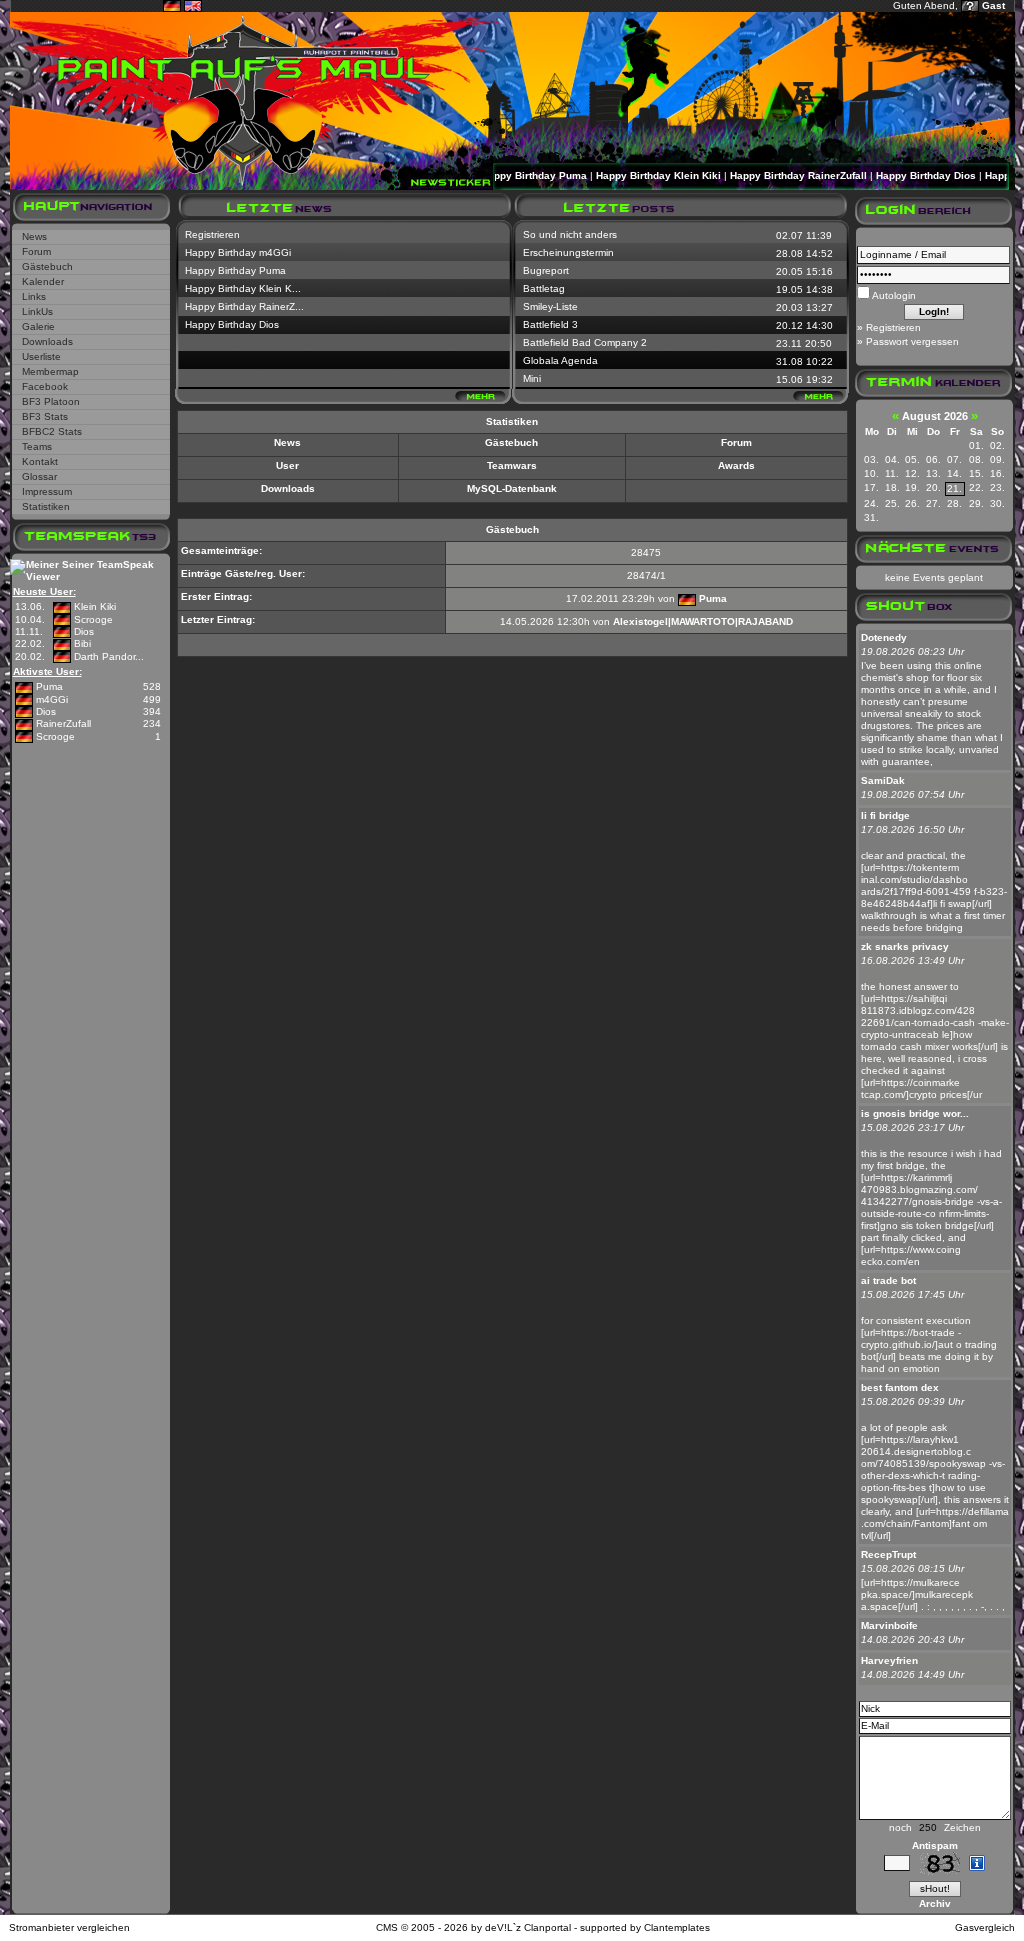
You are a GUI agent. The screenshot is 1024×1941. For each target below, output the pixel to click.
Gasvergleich (985, 1927)
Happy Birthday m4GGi (238, 252)
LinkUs (37, 311)
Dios (84, 631)
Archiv (935, 1903)
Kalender (43, 281)
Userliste (41, 356)
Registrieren (212, 234)
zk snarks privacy (905, 946)
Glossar (39, 476)
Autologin (893, 295)
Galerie (38, 326)
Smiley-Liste (550, 306)
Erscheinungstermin (568, 252)
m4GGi (52, 699)
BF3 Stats (45, 416)
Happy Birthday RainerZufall (775, 175)
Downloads (47, 341)
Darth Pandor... (109, 656)
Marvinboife (889, 1625)
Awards (736, 465)
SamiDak (883, 780)
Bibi (82, 643)
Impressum (47, 491)
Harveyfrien (889, 1660)
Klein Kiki (95, 606)
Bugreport (546, 270)
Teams (37, 446)
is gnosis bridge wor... (915, 1113)
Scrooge (93, 619)
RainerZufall (63, 723)
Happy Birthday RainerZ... (244, 306)
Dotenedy (884, 637)
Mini (532, 378)
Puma (49, 686)
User (287, 465)
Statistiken (46, 506)
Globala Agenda (560, 360)
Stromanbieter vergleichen (69, 1927)
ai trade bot (888, 1280)
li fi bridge (885, 815)
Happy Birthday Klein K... (243, 288)
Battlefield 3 (550, 324)
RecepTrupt (888, 1554)
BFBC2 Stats (52, 431)
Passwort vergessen (912, 341)
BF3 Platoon (51, 401)
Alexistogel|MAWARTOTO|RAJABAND (703, 621)
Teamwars (512, 465)
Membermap (50, 371)
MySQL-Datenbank (512, 488)
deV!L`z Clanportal (528, 1927)
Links (34, 296)
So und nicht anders (570, 234)
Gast (993, 5)
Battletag (544, 288)
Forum (36, 251)
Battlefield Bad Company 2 (585, 342)
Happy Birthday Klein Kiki (635, 175)
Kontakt (40, 461)
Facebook (45, 386)
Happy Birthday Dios (903, 175)
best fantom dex (900, 1387)
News (34, 236)
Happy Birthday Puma (511, 175)
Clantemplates (677, 1927)
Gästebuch (47, 266)
